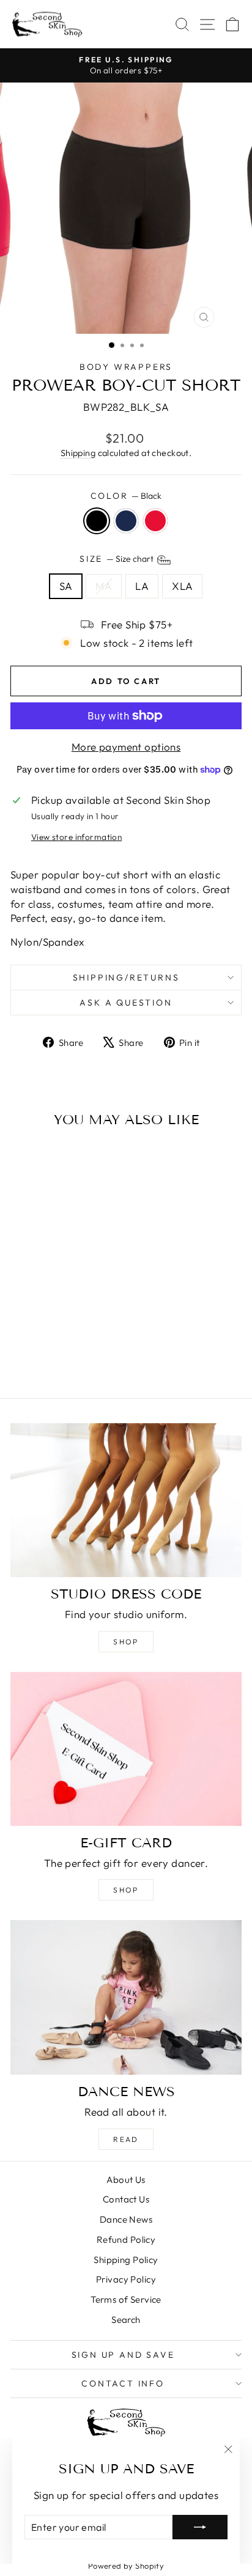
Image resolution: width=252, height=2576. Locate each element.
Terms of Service (126, 2299)
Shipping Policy (126, 2260)
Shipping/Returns (126, 977)
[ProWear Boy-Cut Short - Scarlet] (68, 1356)
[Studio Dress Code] (126, 1500)
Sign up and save (123, 2355)
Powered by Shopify (126, 2566)
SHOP (126, 1890)
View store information (76, 837)
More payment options (126, 747)
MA (104, 586)
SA (66, 586)
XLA (182, 586)
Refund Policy (126, 2239)
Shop (126, 1642)
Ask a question (126, 1003)
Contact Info (123, 2383)
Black (97, 521)
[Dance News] (126, 1997)
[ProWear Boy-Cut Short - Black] (40, 1356)
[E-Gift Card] (126, 1749)
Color (126, 496)
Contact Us (126, 2199)
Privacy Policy (126, 2279)
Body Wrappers (126, 367)
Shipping (78, 453)
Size (117, 559)
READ (126, 2139)
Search (126, 2320)
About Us (126, 2180)
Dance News (126, 2219)
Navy (126, 521)
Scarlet (155, 521)
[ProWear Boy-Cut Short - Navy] (54, 1356)
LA (142, 586)
